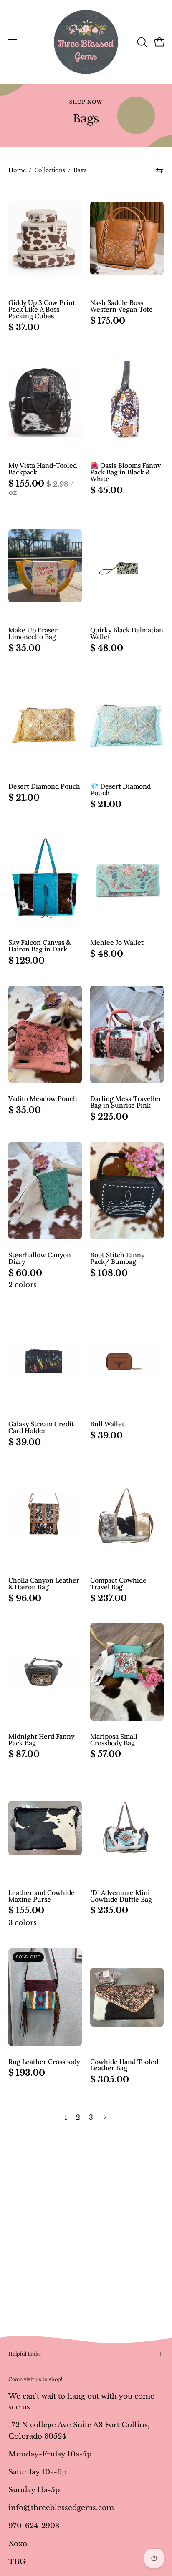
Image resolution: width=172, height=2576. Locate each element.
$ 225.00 (109, 1117)
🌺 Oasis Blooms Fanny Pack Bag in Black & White (125, 472)
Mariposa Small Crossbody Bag (114, 1740)
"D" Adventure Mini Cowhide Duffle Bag (121, 1896)
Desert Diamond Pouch (44, 786)
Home (17, 170)
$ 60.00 (25, 1273)
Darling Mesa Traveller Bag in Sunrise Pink (126, 1102)
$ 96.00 (25, 1598)
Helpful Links (25, 2354)
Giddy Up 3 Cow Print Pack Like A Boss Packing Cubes (42, 310)
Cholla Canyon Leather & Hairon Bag (44, 1584)
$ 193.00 (27, 2073)
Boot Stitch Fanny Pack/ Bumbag (117, 1258)
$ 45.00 (106, 490)
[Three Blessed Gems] (86, 42)
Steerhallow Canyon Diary (40, 1258)
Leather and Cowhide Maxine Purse (42, 1896)
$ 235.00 (109, 1910)
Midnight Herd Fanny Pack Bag (41, 1740)
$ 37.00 (24, 327)
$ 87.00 (24, 1754)
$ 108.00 (109, 1273)
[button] (141, 42)
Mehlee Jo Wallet (117, 943)
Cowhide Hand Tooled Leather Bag (124, 2065)
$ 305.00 (110, 2079)
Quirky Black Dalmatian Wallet (127, 634)
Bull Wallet (107, 1424)
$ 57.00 (106, 1754)
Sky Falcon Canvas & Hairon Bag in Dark (39, 946)
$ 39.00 (25, 1442)
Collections (50, 170)
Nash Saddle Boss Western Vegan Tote (121, 306)
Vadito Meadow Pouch (43, 1099)
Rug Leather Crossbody (44, 2062)
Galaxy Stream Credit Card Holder (41, 1428)
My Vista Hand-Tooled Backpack (43, 469)
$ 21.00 (24, 798)
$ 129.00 (27, 961)
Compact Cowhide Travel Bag (118, 1584)
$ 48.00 (107, 648)
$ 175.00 (108, 321)
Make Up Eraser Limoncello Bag (33, 634)
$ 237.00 (109, 1598)
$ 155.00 (45, 488)
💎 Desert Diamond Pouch (120, 790)
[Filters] (159, 171)
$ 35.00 (25, 648)
